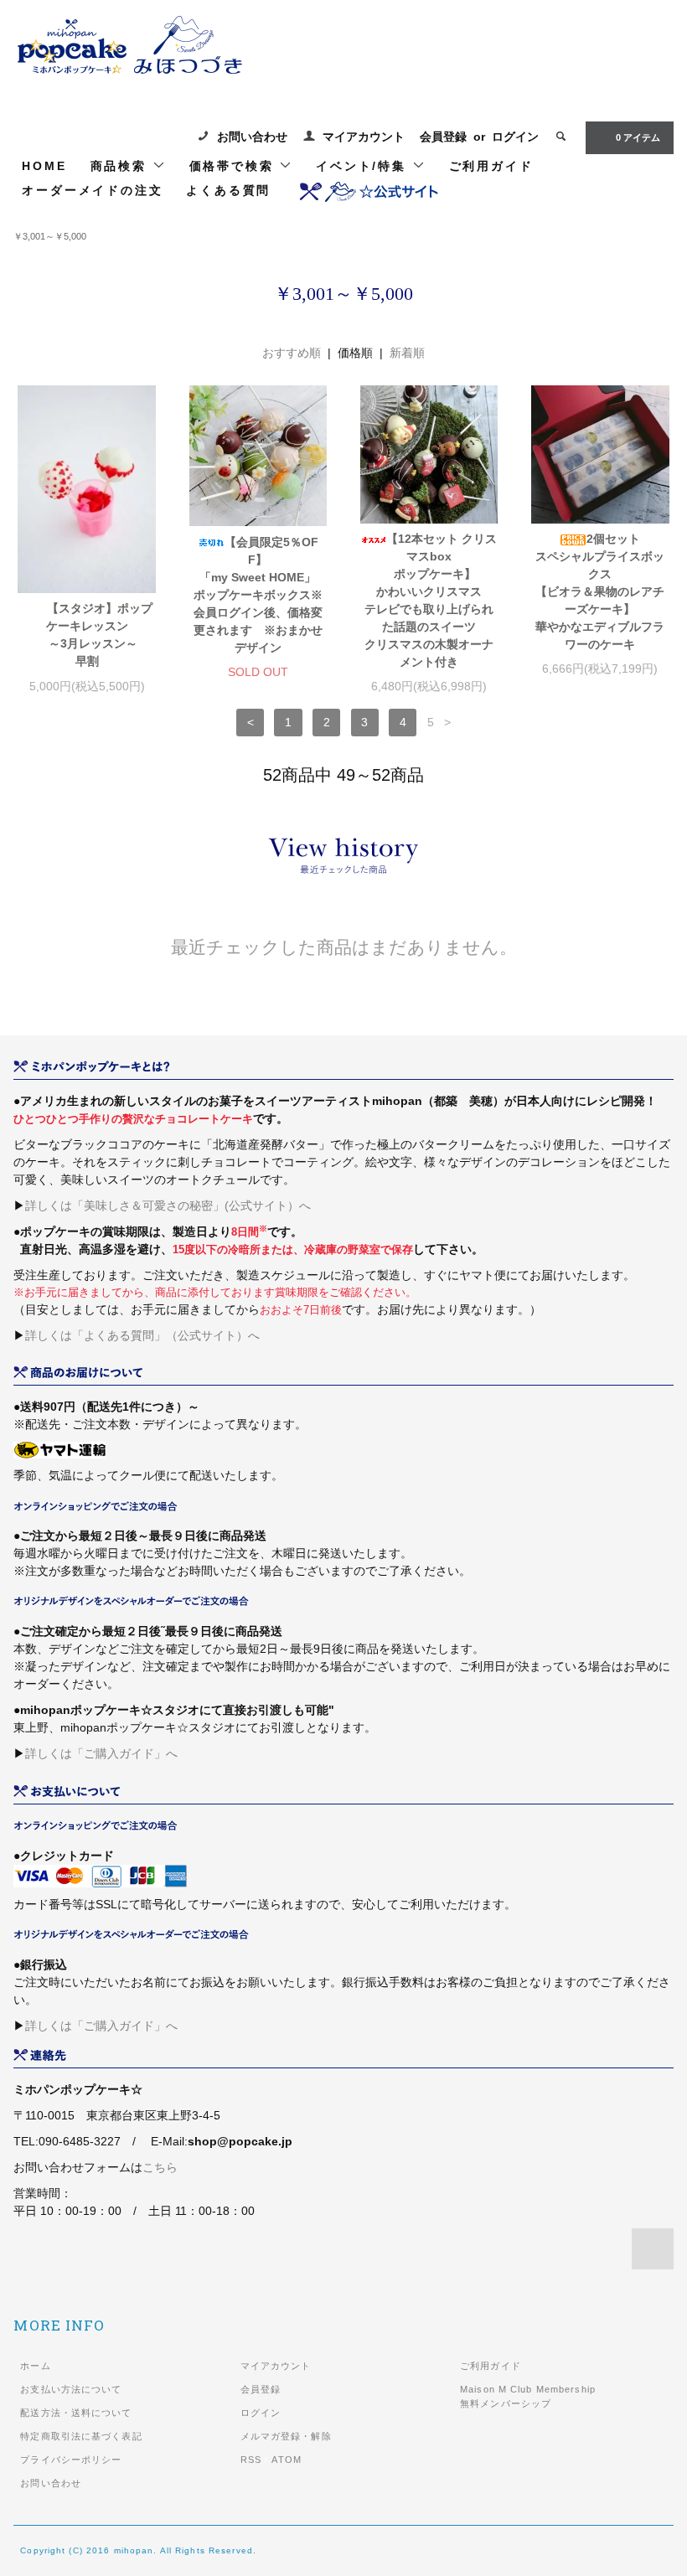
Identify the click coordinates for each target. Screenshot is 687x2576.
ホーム (35, 2366)
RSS (251, 2460)
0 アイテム (638, 137)
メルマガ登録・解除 (286, 2436)
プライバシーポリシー (71, 2460)
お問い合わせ (252, 137)
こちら (160, 2167)
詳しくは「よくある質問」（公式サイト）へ (142, 1335)
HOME (44, 166)
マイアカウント (364, 137)
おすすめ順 (292, 353)
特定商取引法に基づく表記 (81, 2436)
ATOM (286, 2460)
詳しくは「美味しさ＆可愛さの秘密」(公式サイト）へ (168, 1205)
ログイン (515, 137)
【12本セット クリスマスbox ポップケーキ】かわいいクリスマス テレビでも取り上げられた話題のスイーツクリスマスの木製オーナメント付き (431, 600)
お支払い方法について (71, 2389)
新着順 (407, 353)
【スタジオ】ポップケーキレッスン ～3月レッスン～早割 (95, 635)
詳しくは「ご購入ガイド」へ (101, 1753)
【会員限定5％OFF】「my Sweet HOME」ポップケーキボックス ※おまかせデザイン (258, 595)
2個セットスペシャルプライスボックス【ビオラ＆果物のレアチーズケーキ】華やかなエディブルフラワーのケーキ (600, 591)
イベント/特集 (364, 166)
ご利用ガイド (491, 166)
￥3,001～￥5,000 (50, 236)
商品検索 (121, 166)
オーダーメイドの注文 (92, 190)
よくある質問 (228, 190)
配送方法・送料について (76, 2413)
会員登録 (443, 137)
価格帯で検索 (235, 166)
